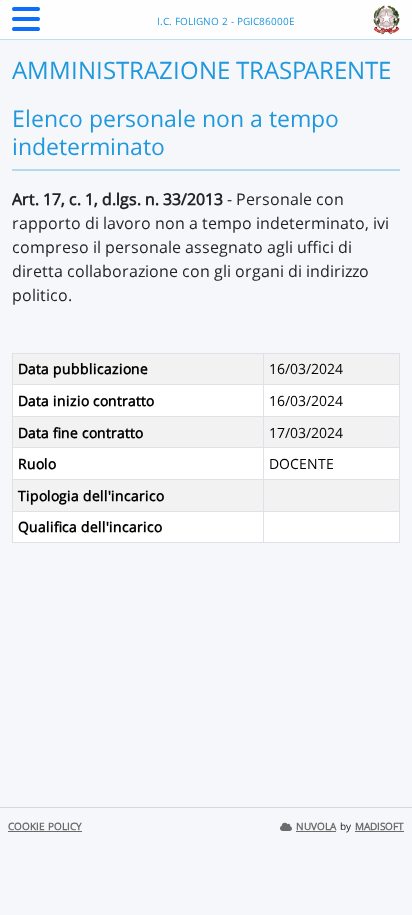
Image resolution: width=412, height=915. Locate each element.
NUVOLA (316, 826)
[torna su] (371, 854)
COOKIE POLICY (45, 826)
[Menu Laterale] (26, 25)
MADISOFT (379, 826)
